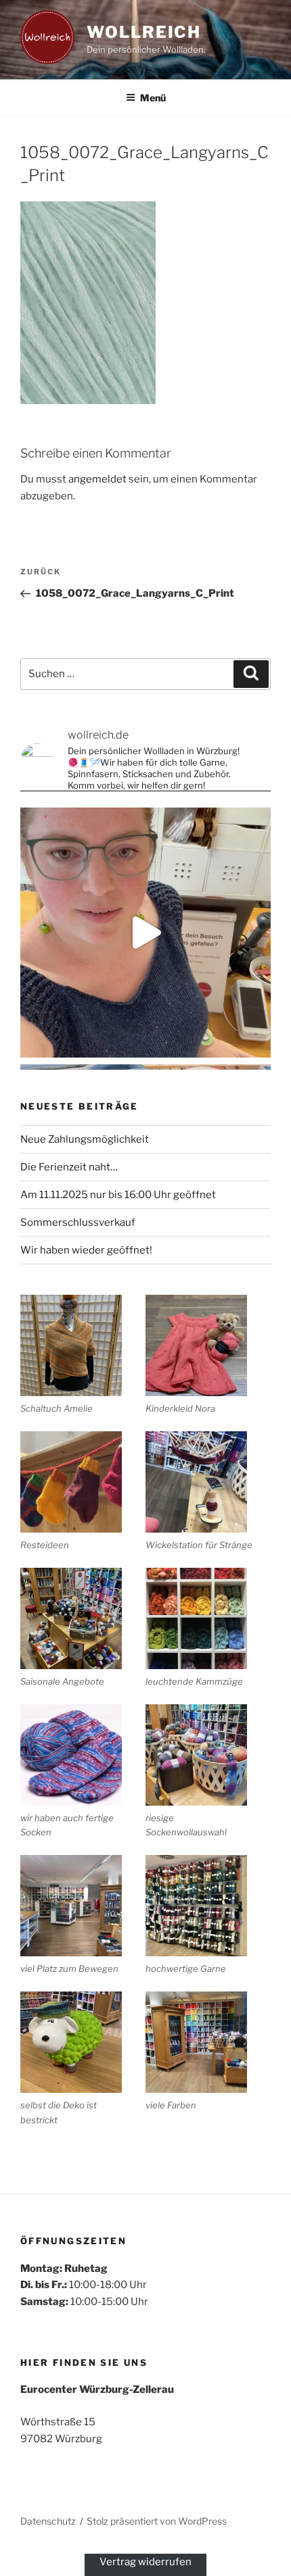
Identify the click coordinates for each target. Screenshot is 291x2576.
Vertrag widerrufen (145, 2562)
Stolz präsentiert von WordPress (157, 2521)
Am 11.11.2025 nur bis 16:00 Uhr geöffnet (118, 1195)
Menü (153, 98)
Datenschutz (48, 2521)
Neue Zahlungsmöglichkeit (85, 1139)
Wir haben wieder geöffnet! (86, 1250)
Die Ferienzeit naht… (69, 1167)
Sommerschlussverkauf (78, 1222)
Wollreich (144, 32)
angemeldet (97, 479)
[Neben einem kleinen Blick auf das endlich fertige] (145, 933)
